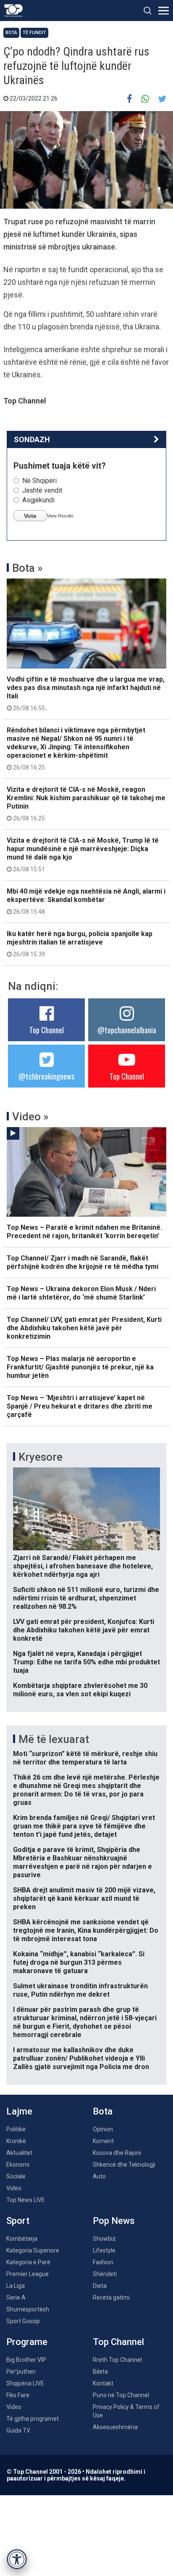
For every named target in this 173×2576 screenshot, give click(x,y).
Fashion (103, 2262)
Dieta (100, 2286)
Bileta (100, 2372)
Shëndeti (105, 2274)
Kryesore (41, 1457)
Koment (103, 2141)
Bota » (28, 568)
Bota (11, 33)
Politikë (16, 2129)
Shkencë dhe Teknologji (124, 2165)
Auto (99, 2176)
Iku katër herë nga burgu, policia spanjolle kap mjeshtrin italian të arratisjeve (80, 944)
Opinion (103, 2129)
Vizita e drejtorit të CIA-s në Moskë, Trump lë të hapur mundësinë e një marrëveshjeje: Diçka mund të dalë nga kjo (83, 854)
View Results (60, 516)
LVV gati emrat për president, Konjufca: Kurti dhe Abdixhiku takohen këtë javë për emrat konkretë (84, 1630)
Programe (27, 2342)
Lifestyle (104, 2250)
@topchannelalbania (127, 1030)
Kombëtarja (22, 2239)
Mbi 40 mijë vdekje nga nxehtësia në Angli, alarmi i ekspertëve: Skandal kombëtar (86, 901)
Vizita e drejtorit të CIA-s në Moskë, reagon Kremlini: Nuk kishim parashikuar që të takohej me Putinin (86, 804)
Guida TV (18, 2430)
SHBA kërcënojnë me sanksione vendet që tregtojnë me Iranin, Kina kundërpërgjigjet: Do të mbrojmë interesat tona (86, 1930)
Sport (18, 2221)
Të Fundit (34, 33)
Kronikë (16, 2141)
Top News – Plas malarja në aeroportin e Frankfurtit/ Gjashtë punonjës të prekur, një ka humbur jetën (80, 1367)
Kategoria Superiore (33, 2250)
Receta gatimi (111, 2297)
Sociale (16, 2176)
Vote (30, 516)
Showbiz (104, 2239)
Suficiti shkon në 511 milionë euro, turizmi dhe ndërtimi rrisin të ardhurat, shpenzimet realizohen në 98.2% (86, 1598)
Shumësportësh (28, 2309)
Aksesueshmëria (115, 2427)
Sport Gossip (23, 2321)
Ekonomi (18, 2165)
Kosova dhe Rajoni (117, 2153)
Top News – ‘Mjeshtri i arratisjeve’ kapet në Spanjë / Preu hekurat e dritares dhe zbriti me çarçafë (80, 1406)
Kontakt (103, 2383)
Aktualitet (19, 2153)
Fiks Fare (18, 2395)
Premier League (28, 2274)
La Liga (16, 2286)
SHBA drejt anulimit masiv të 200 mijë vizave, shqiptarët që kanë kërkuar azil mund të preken (84, 1898)
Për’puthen (21, 2372)
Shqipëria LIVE (25, 2383)
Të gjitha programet (33, 2419)
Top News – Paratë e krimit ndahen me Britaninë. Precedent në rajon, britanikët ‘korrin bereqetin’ (84, 1232)
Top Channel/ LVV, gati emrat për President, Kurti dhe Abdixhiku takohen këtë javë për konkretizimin (84, 1328)
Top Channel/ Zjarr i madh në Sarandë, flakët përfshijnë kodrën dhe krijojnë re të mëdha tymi (83, 1262)
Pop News (114, 2221)
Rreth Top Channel (117, 2360)
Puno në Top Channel (121, 2395)
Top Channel (47, 1030)
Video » (30, 1117)
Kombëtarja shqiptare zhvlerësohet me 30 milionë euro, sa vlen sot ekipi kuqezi (80, 1690)
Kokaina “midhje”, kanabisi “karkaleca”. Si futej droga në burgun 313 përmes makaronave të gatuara (79, 1962)
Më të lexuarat (54, 1739)
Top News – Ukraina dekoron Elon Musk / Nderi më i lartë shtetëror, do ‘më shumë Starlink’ (81, 1293)
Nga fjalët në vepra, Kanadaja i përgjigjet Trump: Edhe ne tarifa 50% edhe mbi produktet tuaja (86, 1662)
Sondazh (32, 439)
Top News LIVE (26, 2200)
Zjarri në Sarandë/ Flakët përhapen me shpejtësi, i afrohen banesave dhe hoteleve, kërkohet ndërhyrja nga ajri (83, 1566)
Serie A (16, 2297)
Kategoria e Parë (28, 2262)
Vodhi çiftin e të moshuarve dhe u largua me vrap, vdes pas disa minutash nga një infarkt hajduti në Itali (86, 693)
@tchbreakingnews (46, 1076)
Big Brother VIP (26, 2360)
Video (14, 2188)
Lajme (19, 2111)
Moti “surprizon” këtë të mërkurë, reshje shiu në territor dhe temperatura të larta (85, 1758)
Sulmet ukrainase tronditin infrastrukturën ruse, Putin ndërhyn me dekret (80, 1990)
